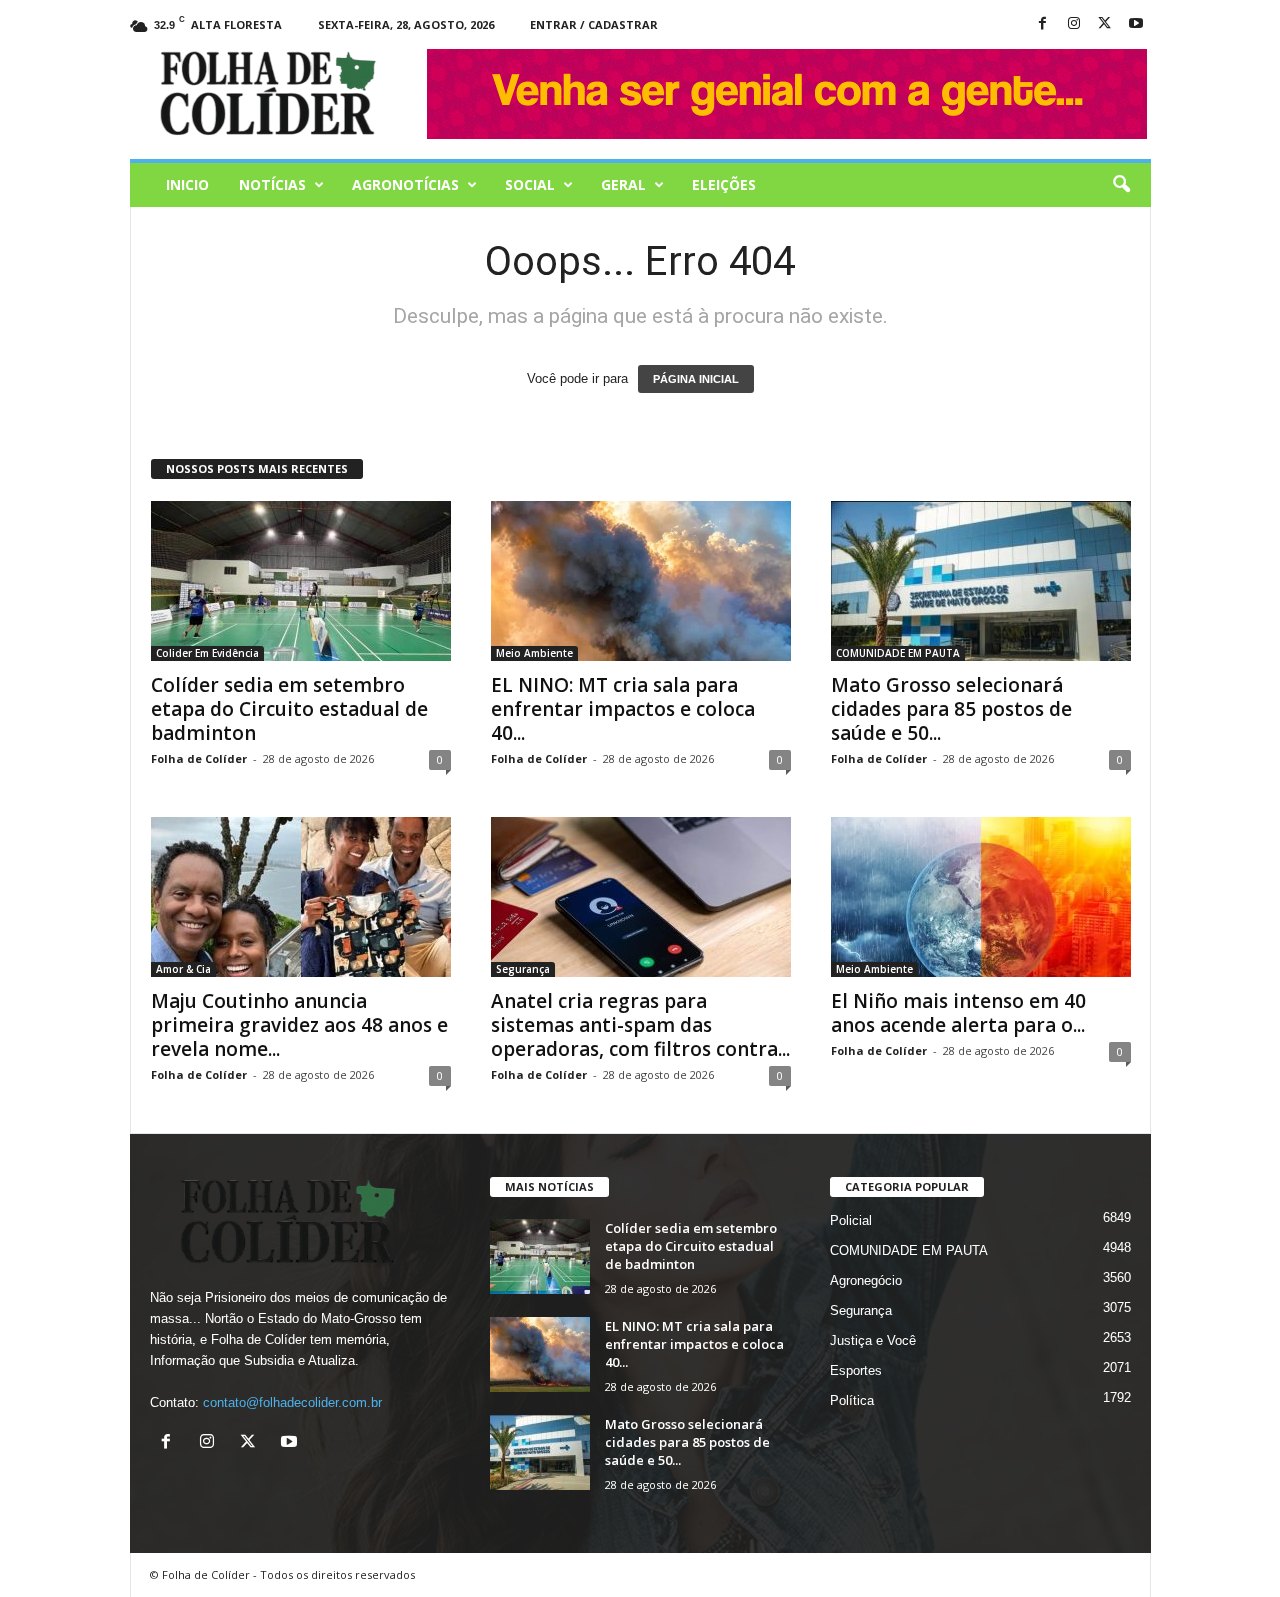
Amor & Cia (183, 969)
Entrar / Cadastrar (594, 24)
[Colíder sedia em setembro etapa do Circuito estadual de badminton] (301, 581)
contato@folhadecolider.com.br (292, 1402)
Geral (623, 184)
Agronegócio (866, 1280)
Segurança (523, 969)
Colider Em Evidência (207, 653)
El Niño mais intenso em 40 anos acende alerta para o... (958, 1013)
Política (852, 1400)
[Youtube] (1136, 24)
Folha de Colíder (199, 758)
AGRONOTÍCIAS (405, 184)
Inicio (187, 184)
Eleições (724, 184)
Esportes (856, 1370)
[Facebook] (1043, 24)
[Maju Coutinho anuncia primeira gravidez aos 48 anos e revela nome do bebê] (301, 897)
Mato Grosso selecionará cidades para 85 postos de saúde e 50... (951, 709)
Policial (851, 1220)
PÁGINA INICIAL (696, 379)
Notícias (272, 184)
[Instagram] (1074, 24)
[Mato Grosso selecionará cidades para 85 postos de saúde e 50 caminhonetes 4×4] (981, 581)
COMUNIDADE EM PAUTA (898, 653)
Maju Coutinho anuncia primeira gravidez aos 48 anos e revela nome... (299, 1025)
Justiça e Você (873, 1340)
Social (530, 184)
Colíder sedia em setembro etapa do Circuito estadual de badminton (289, 709)
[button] (1121, 185)
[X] (1105, 24)
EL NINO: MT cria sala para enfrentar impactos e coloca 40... (623, 709)
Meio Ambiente (534, 653)
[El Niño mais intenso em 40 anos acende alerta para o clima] (981, 897)
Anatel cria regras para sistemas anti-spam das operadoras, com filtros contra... (640, 1025)
